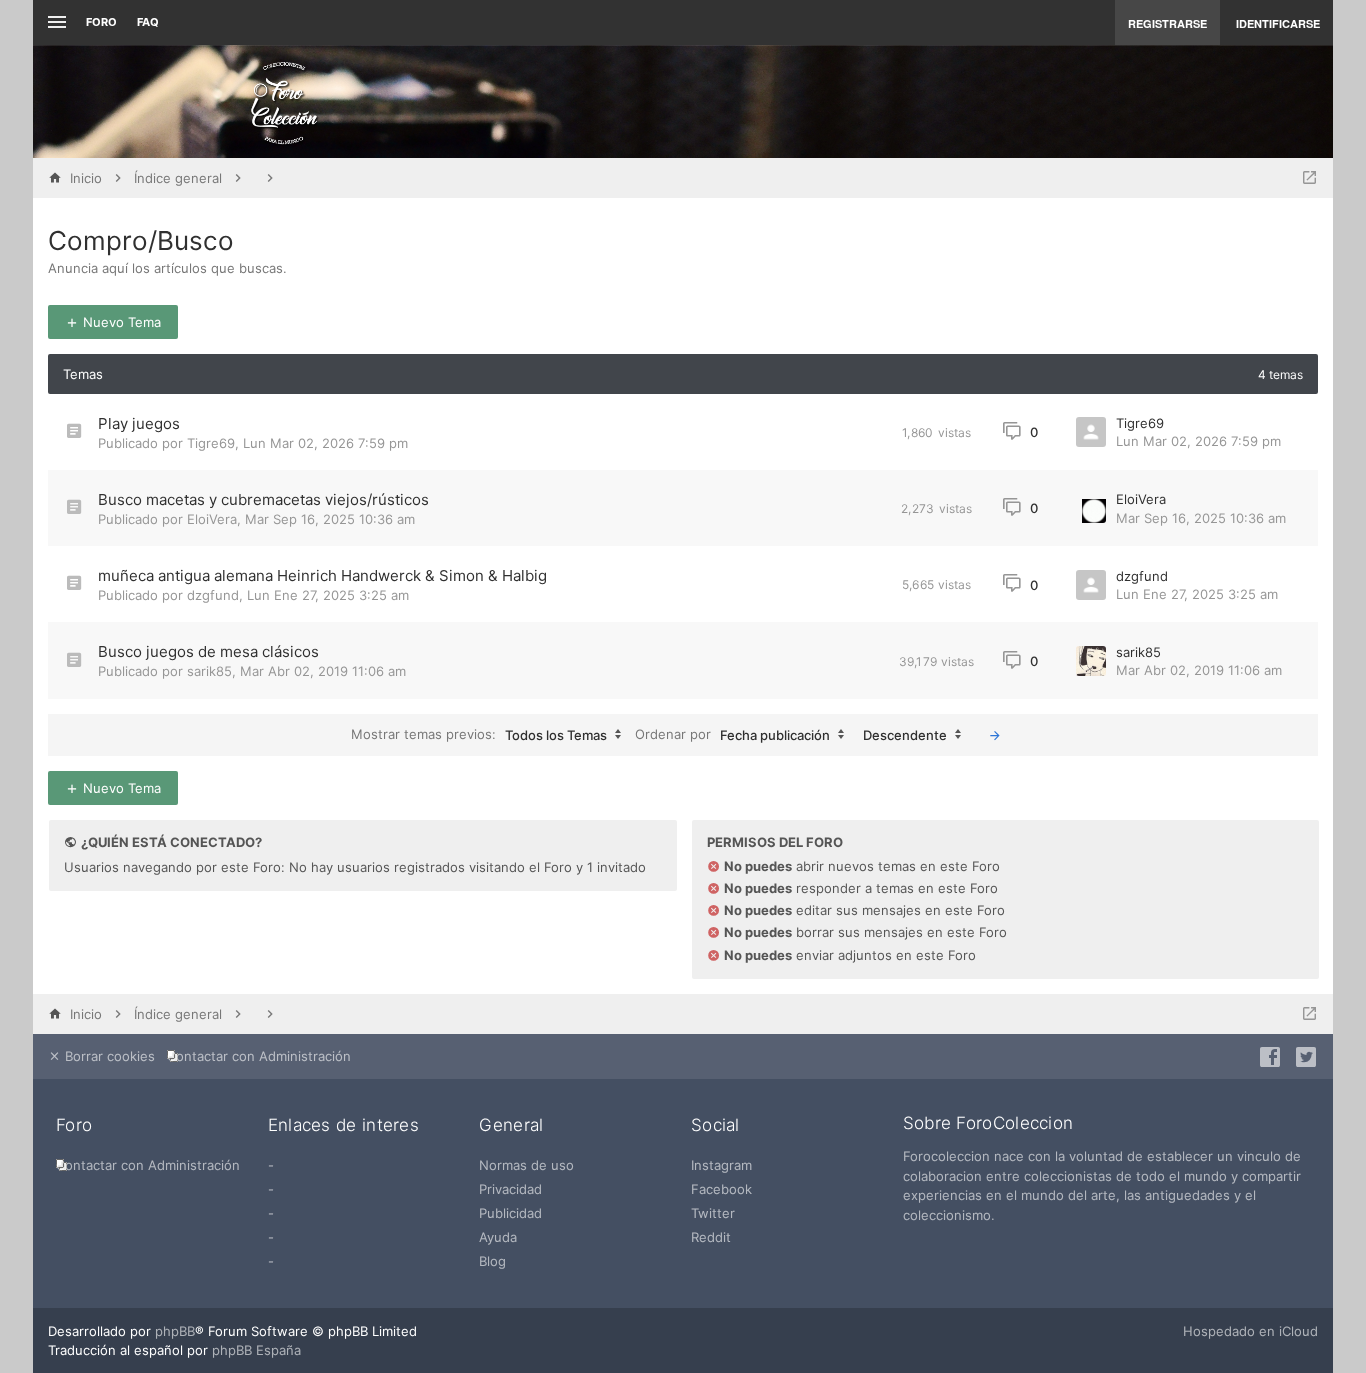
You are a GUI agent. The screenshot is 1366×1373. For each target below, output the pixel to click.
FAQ (148, 22)
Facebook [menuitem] (721, 1189)
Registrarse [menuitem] (1167, 23)
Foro (101, 22)
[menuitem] (263, 1056)
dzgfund (213, 595)
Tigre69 (211, 443)
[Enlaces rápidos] (54, 22)
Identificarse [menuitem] (1278, 23)
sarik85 (209, 671)
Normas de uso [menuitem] (526, 1165)
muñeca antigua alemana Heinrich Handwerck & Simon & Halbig (322, 575)
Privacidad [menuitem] (510, 1189)
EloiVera (212, 519)
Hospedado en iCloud (1250, 1331)
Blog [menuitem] (492, 1261)
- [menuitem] (271, 1165)
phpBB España (256, 1350)
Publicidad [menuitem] (510, 1213)
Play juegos (139, 423)
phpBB (175, 1331)
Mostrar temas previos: (479, 733)
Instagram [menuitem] (721, 1165)
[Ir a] (1309, 178)
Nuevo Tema (120, 322)
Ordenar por (732, 733)
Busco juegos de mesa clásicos (208, 651)
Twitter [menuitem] (713, 1213)
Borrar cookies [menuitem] (108, 1056)
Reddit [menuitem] (711, 1237)
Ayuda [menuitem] (498, 1237)
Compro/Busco (141, 240)
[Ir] (995, 735)
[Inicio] (284, 102)
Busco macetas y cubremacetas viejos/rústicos (263, 499)
